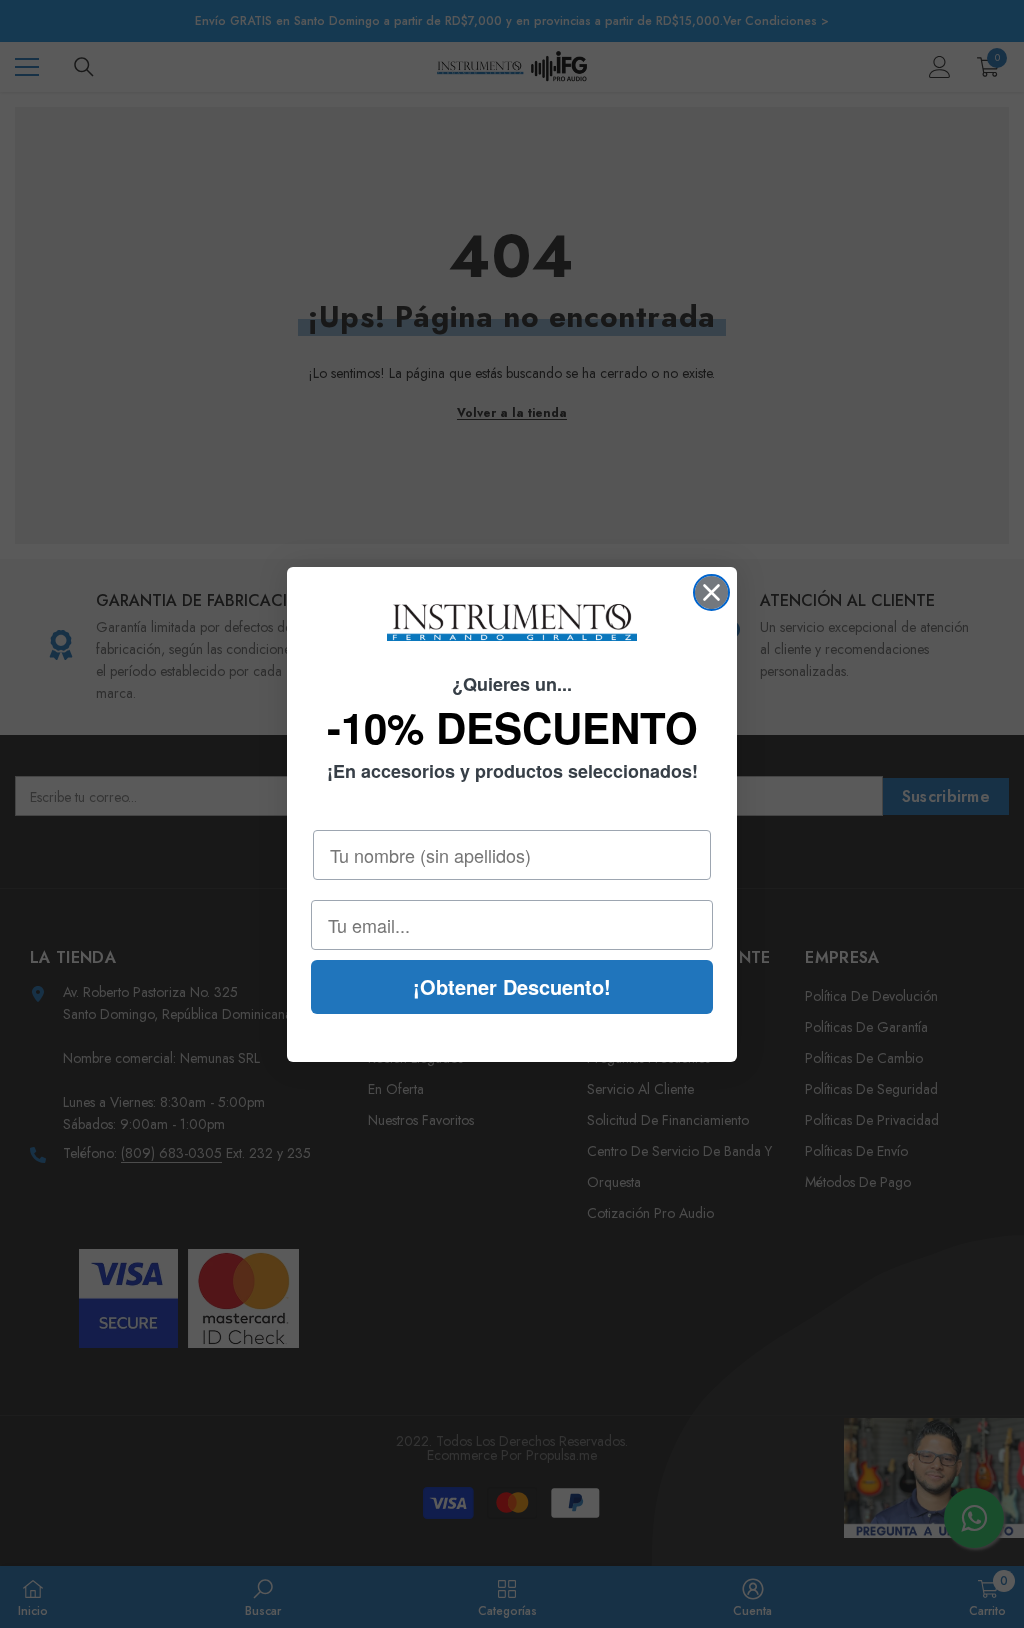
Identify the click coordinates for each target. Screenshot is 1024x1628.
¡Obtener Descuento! (512, 986)
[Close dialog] (711, 592)
